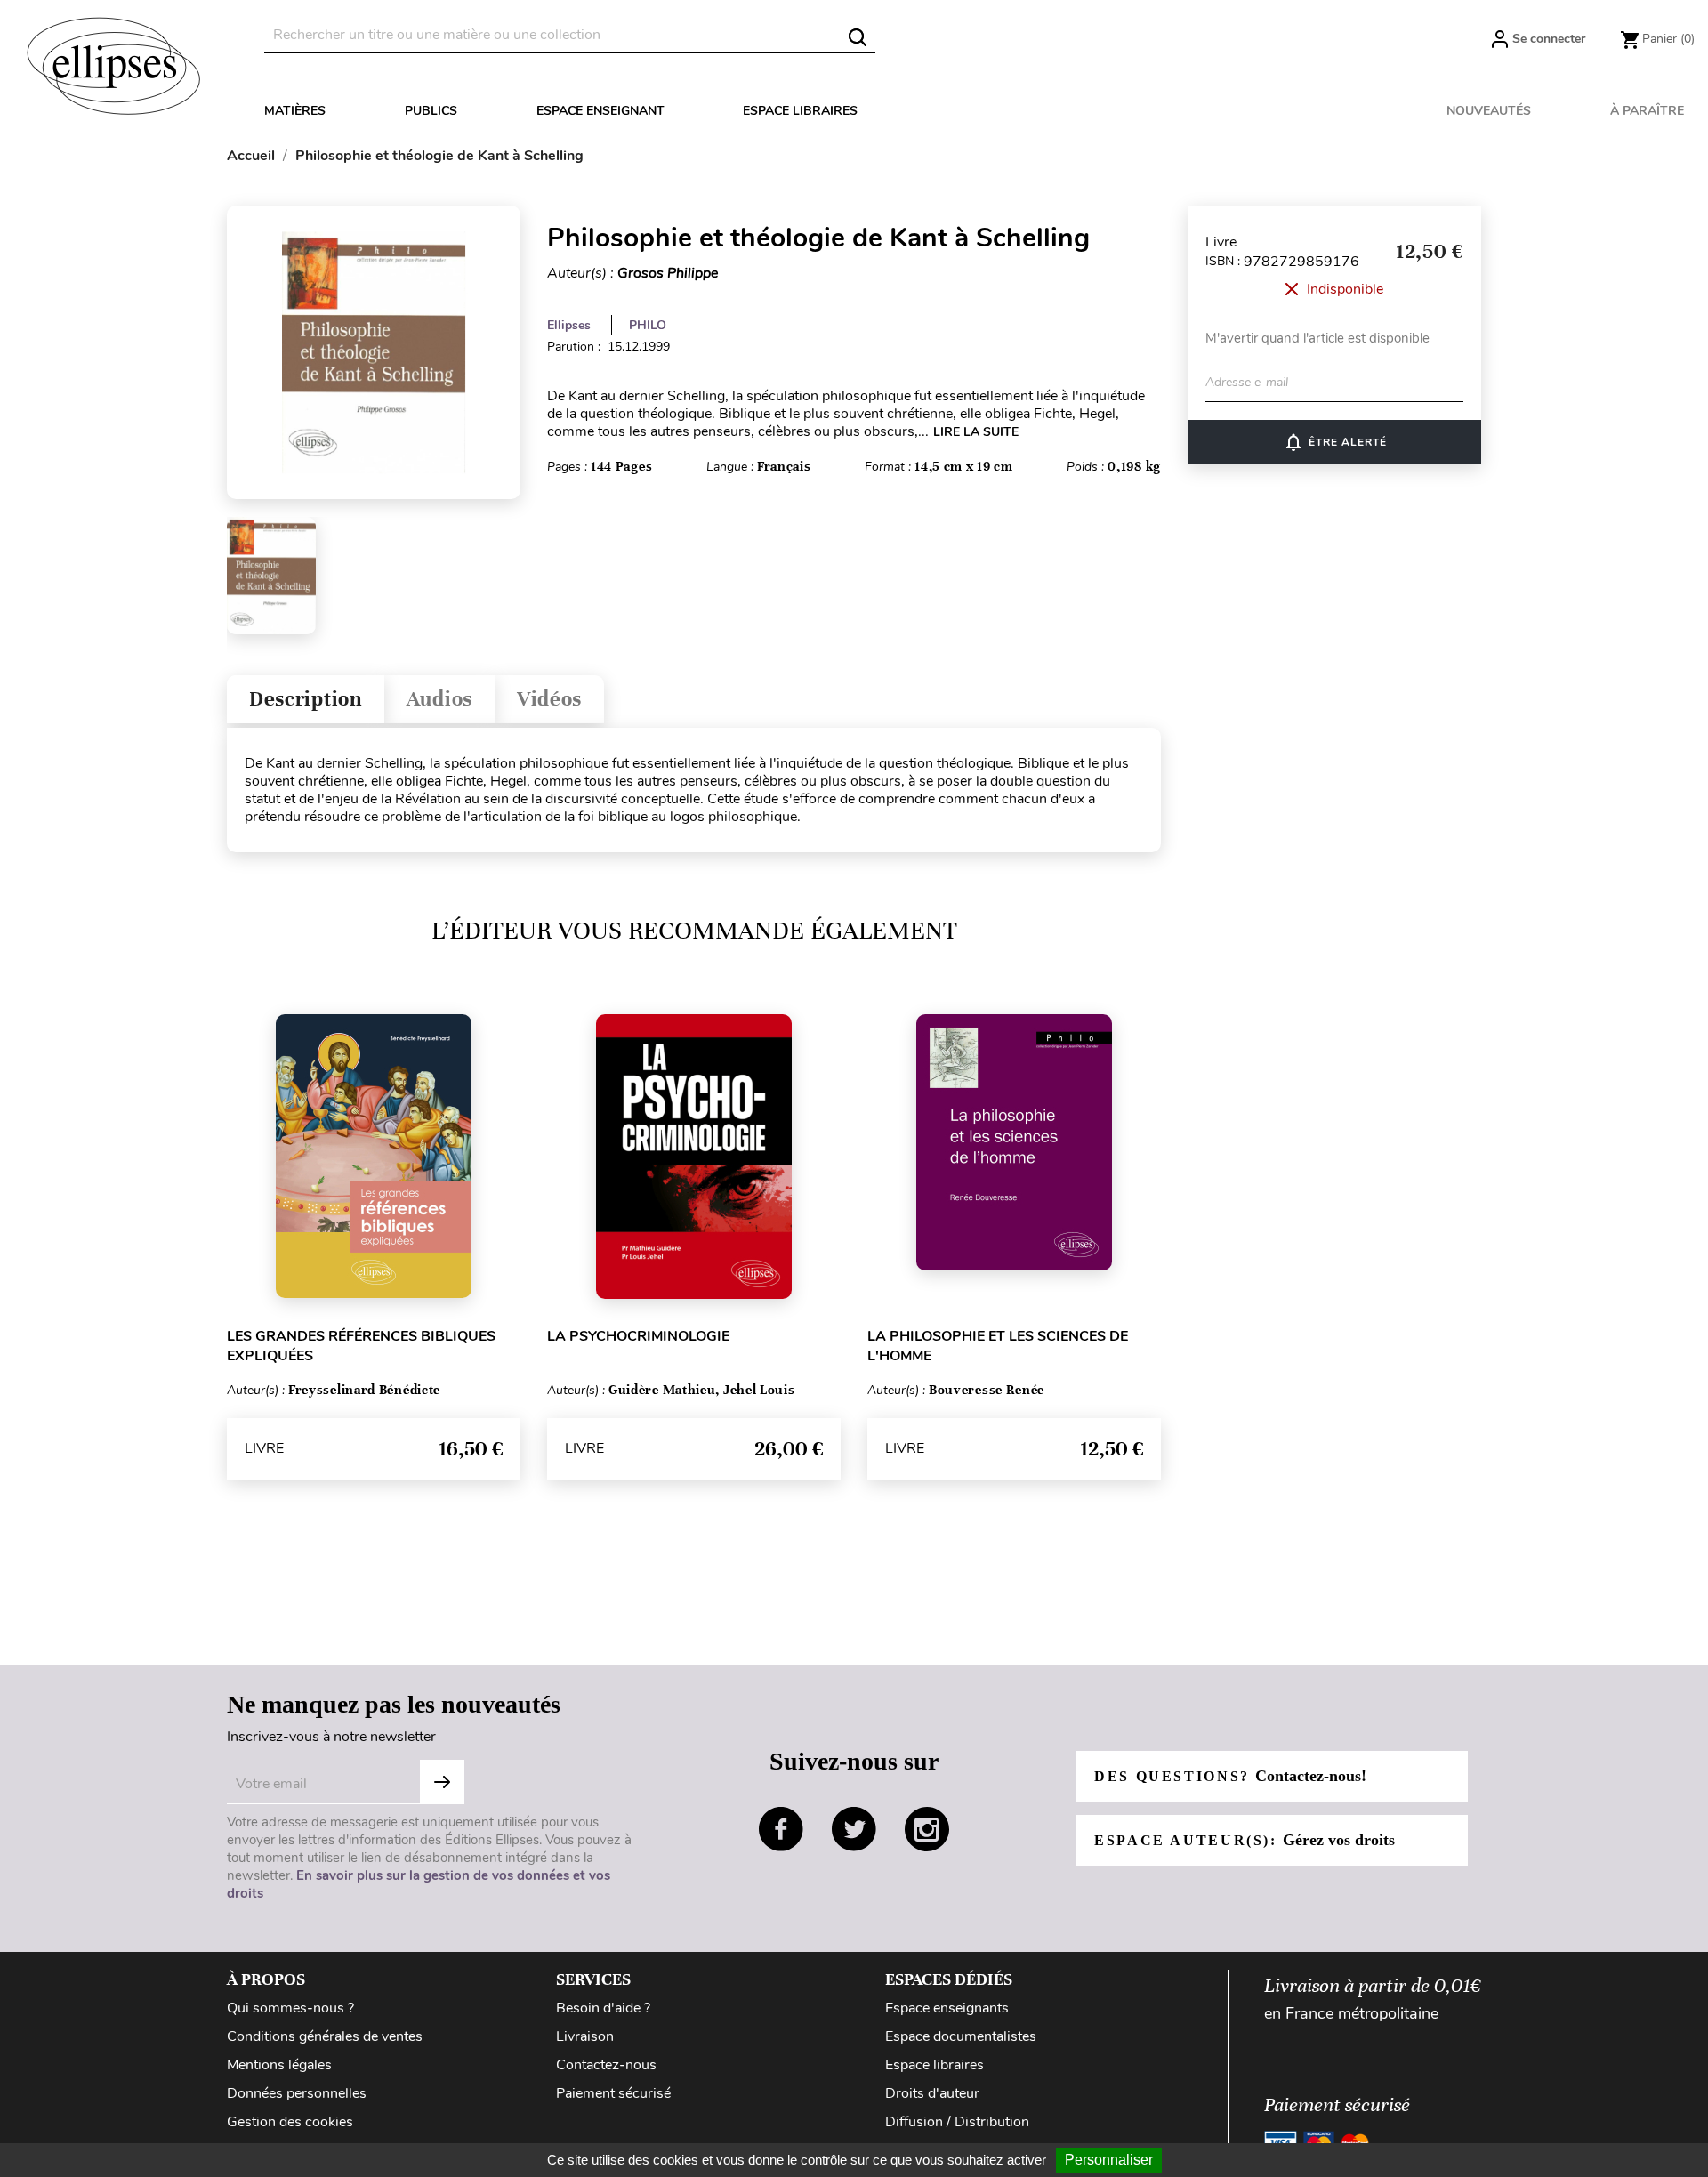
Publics (431, 111)
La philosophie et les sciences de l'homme (998, 1346)
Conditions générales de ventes (325, 2036)
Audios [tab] (439, 699)
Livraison (585, 2036)
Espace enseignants (947, 2008)
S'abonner (442, 1782)
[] (858, 37)
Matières (295, 111)
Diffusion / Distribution (957, 2122)
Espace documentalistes (961, 2036)
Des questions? (1230, 1776)
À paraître (1647, 111)
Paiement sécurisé (613, 2093)
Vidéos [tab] (549, 699)
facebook (781, 1829)
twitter (854, 1829)
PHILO (648, 325)
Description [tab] (306, 699)
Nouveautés (1489, 111)
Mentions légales (279, 2065)
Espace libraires (800, 111)
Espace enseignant (600, 111)
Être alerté (1335, 442)
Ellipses (569, 325)
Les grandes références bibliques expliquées (361, 1346)
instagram (927, 1829)
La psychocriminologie (638, 1336)
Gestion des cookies (290, 2122)
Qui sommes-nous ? (290, 2008)
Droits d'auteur (932, 2093)
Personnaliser (1109, 2160)
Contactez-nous (606, 2065)
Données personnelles (297, 2093)
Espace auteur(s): (1245, 1840)
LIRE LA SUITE (976, 432)
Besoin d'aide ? (603, 2008)
